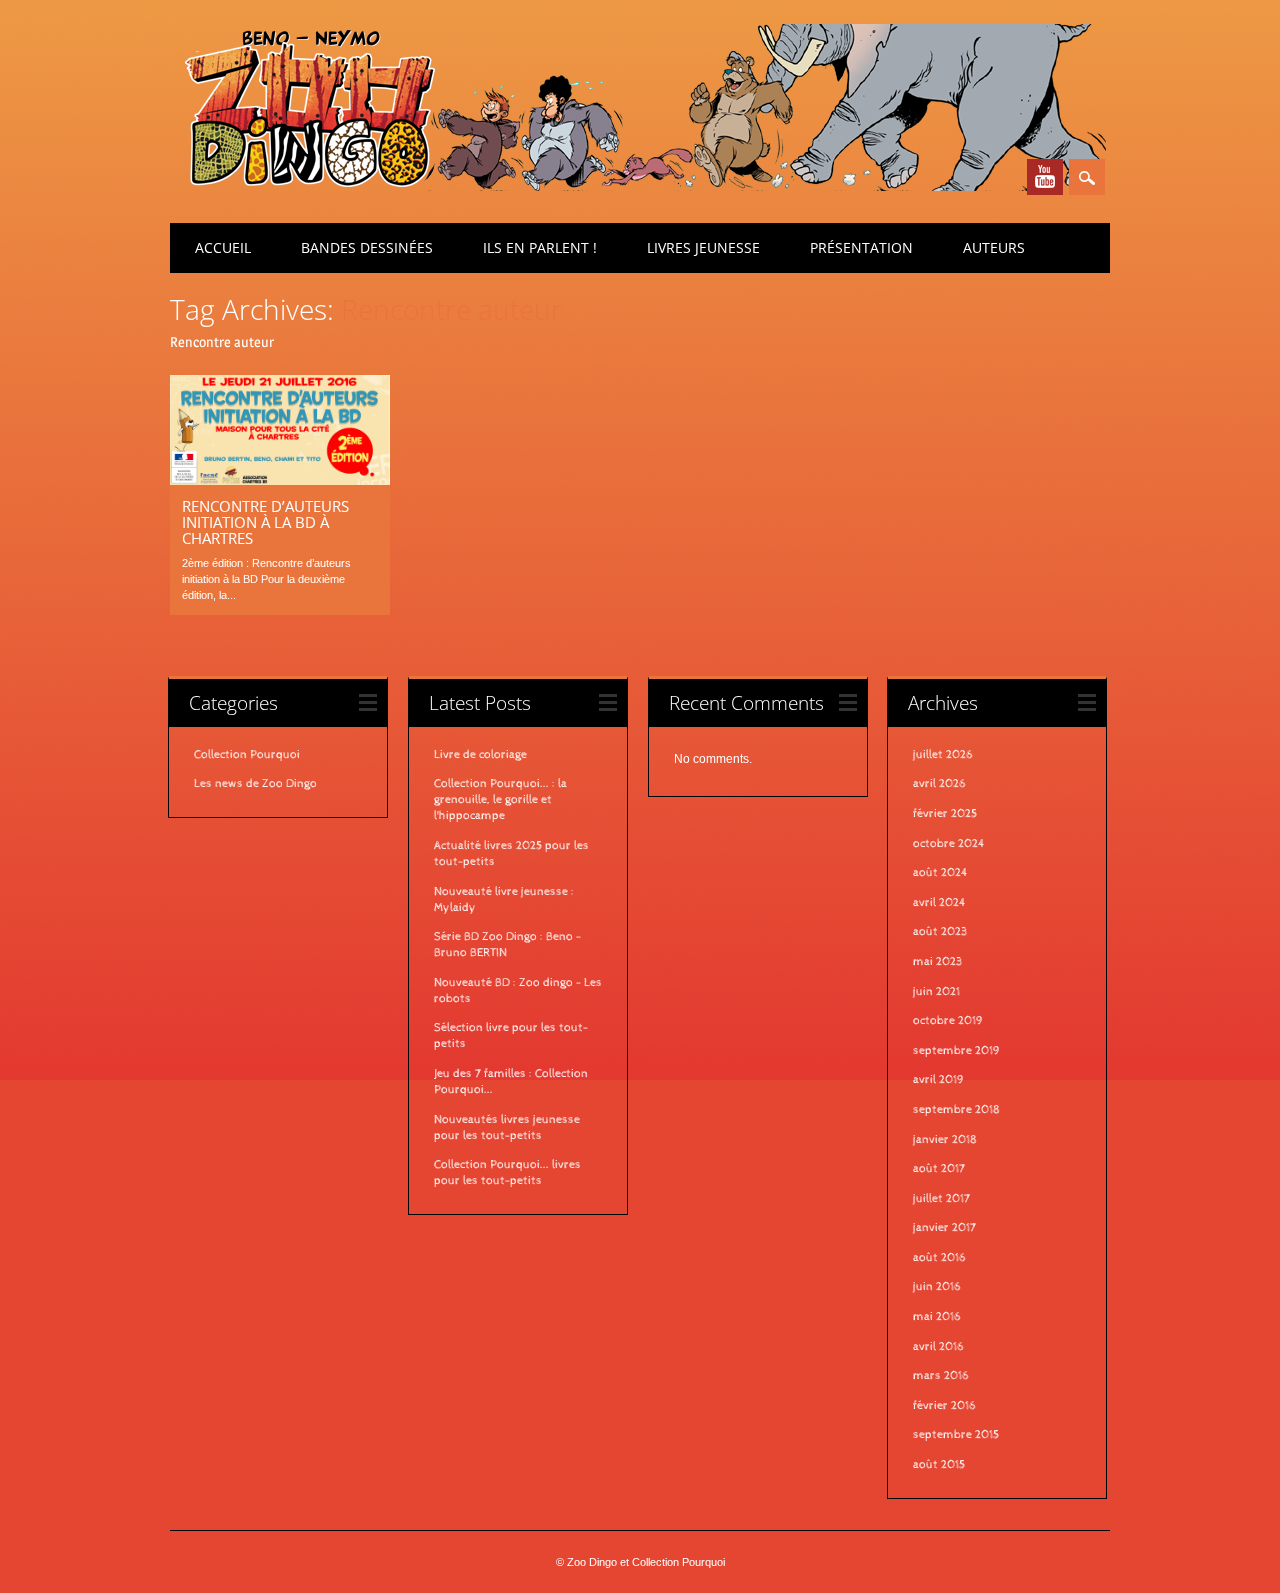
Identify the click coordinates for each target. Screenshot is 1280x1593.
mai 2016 (937, 1317)
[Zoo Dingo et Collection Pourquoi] (638, 186)
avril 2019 (938, 1080)
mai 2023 (937, 962)
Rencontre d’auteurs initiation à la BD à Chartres (265, 522)
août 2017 (939, 1169)
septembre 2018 (956, 1110)
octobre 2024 (949, 844)
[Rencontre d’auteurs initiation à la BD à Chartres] (280, 480)
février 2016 (944, 1406)
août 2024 (940, 873)
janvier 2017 (944, 1228)
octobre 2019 (948, 1021)
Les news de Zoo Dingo (255, 784)
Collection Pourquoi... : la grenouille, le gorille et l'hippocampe (500, 800)
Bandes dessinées (367, 247)
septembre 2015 (956, 1435)
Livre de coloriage (480, 755)
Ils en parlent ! (540, 247)
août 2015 (939, 1465)
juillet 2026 (943, 755)
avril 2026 (939, 784)
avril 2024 (939, 903)
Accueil (223, 247)
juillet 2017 (941, 1199)
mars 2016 (941, 1376)
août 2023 (940, 932)
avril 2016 (938, 1347)
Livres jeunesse (703, 247)
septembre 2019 (956, 1051)
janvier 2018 (945, 1140)
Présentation (861, 247)
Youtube (1045, 177)
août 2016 (939, 1258)
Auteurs (994, 247)
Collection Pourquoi (247, 755)
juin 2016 (937, 1287)
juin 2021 (936, 992)
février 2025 (945, 814)
